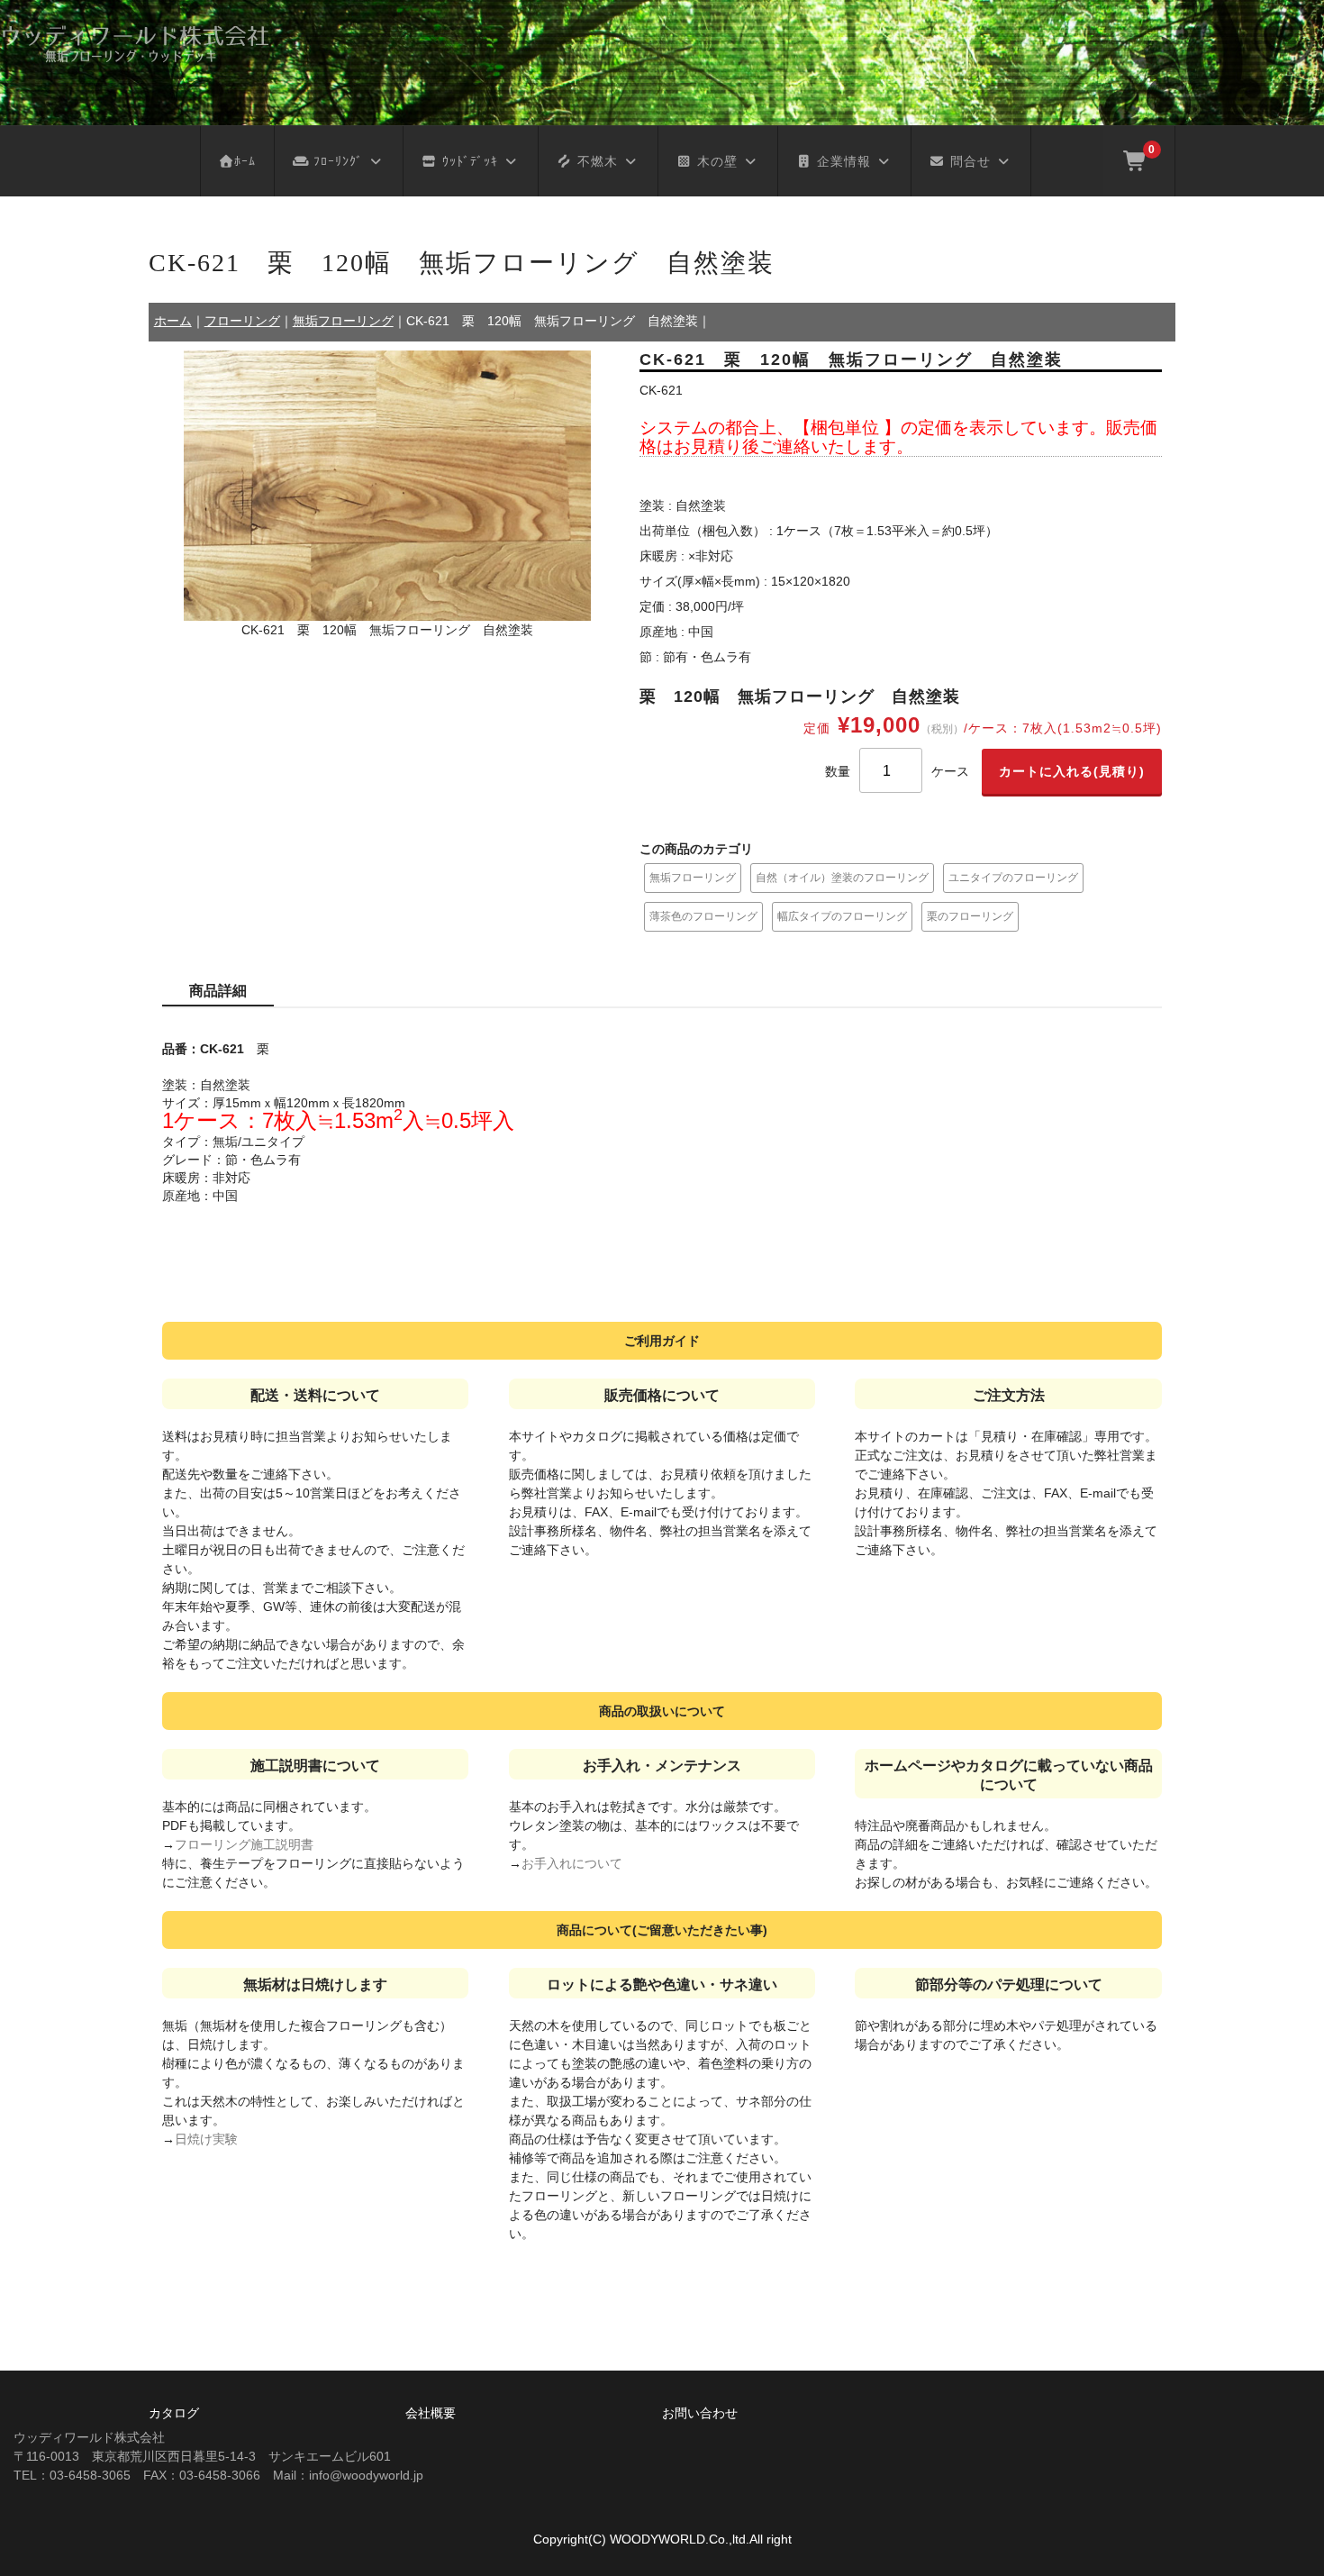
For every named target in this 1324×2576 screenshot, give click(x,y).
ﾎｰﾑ (245, 161)
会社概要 (431, 2413)
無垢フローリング (693, 878)
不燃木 (595, 161)
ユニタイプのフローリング (1013, 878)
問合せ (968, 161)
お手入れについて (572, 1863)
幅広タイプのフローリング (842, 916)
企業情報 (842, 161)
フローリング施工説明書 (244, 1844)
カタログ (174, 2413)
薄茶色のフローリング (703, 916)
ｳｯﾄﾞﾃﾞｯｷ (468, 161)
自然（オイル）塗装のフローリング (842, 878)
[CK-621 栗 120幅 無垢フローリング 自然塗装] (387, 486)
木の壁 (715, 161)
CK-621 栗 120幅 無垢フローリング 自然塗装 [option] (387, 630)
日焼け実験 (206, 2139)
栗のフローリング (970, 916)
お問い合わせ (700, 2413)
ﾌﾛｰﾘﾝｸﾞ (336, 161)
